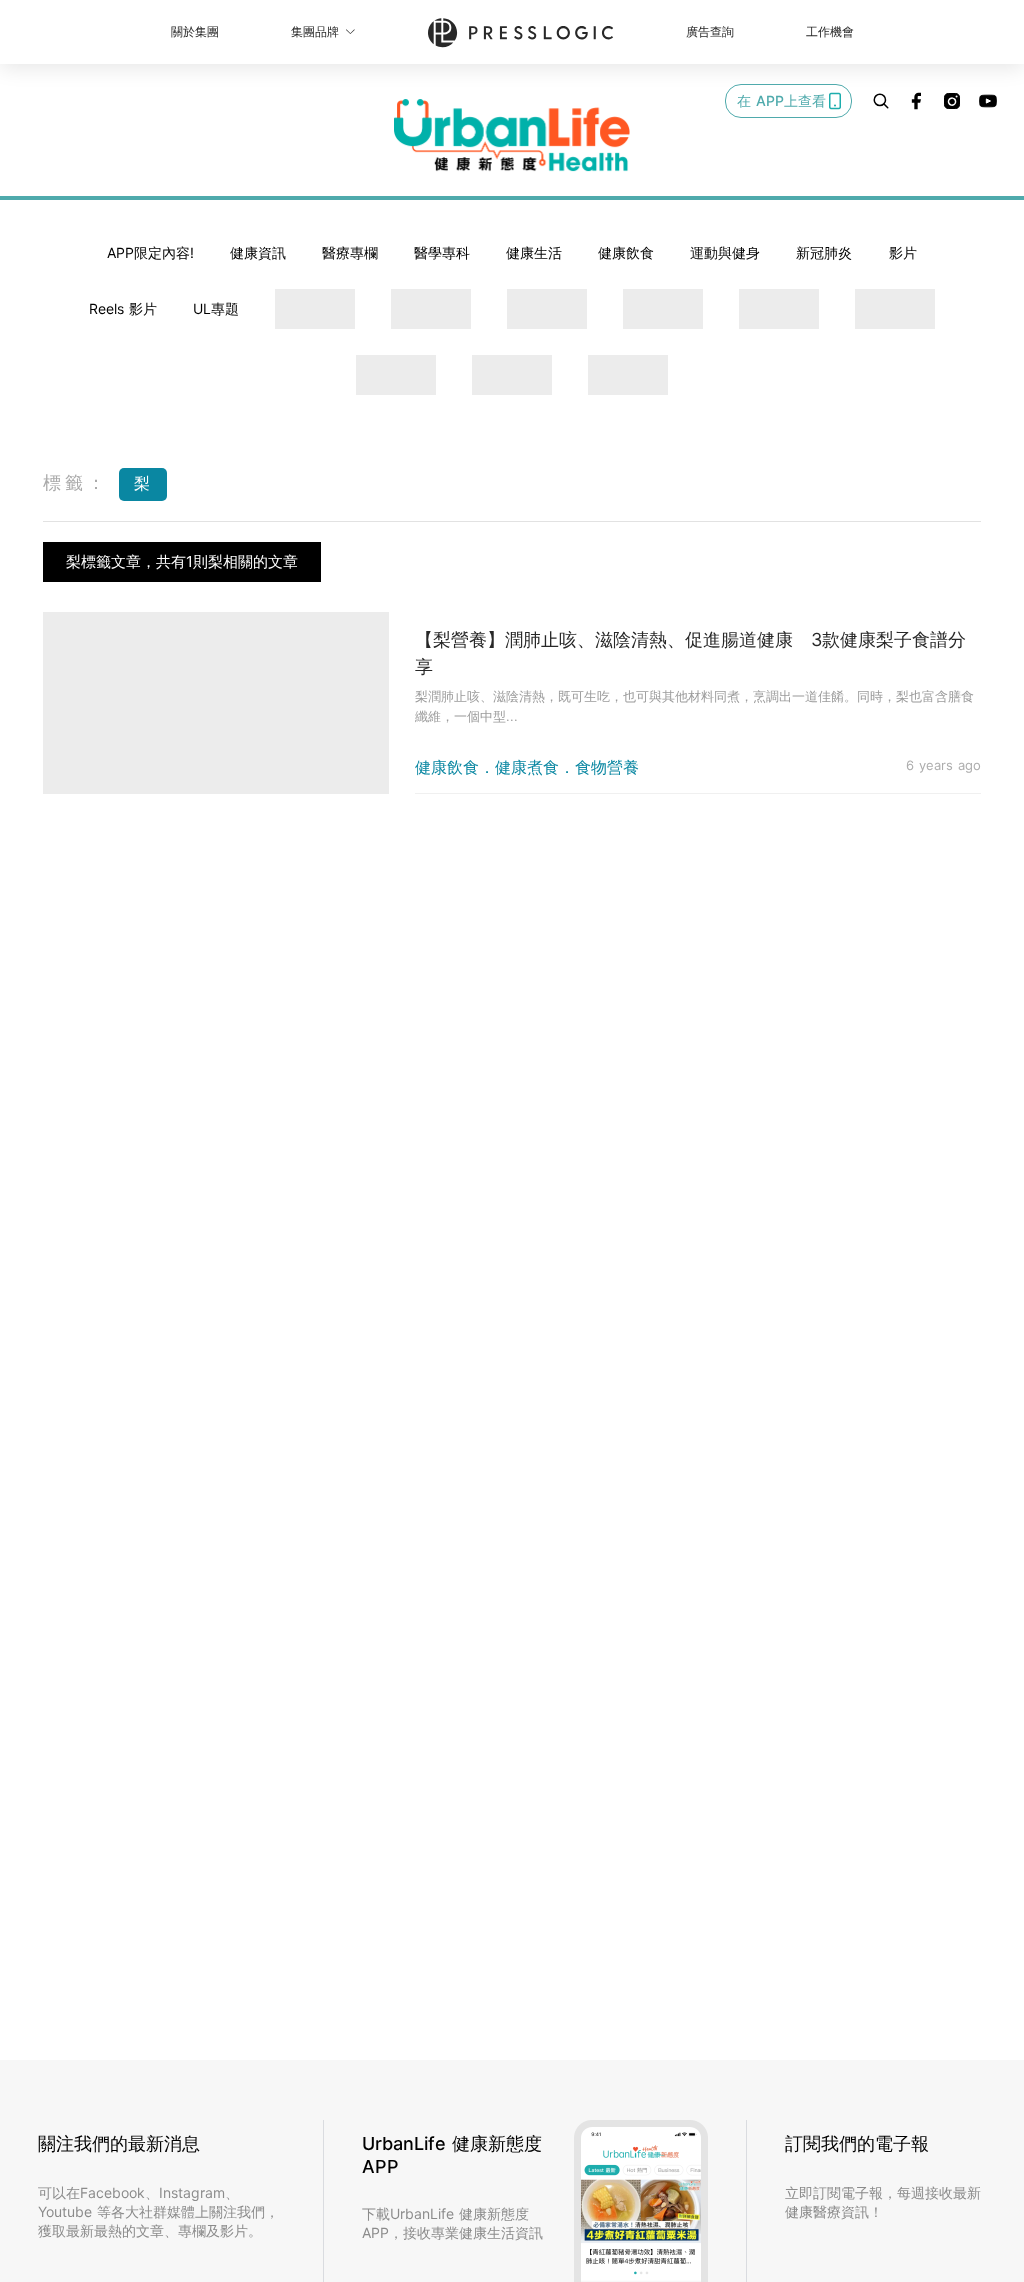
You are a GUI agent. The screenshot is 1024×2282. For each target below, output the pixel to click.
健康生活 (534, 252)
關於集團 (195, 31)
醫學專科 (442, 252)
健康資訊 (258, 252)
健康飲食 (626, 252)
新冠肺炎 (824, 252)
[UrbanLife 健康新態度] (512, 135)
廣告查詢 (710, 31)
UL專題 (216, 308)
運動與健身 (725, 252)
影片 (903, 252)
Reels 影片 (123, 308)
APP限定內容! (150, 252)
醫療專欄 (350, 252)
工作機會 (830, 31)
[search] (881, 101)
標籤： (76, 482)
